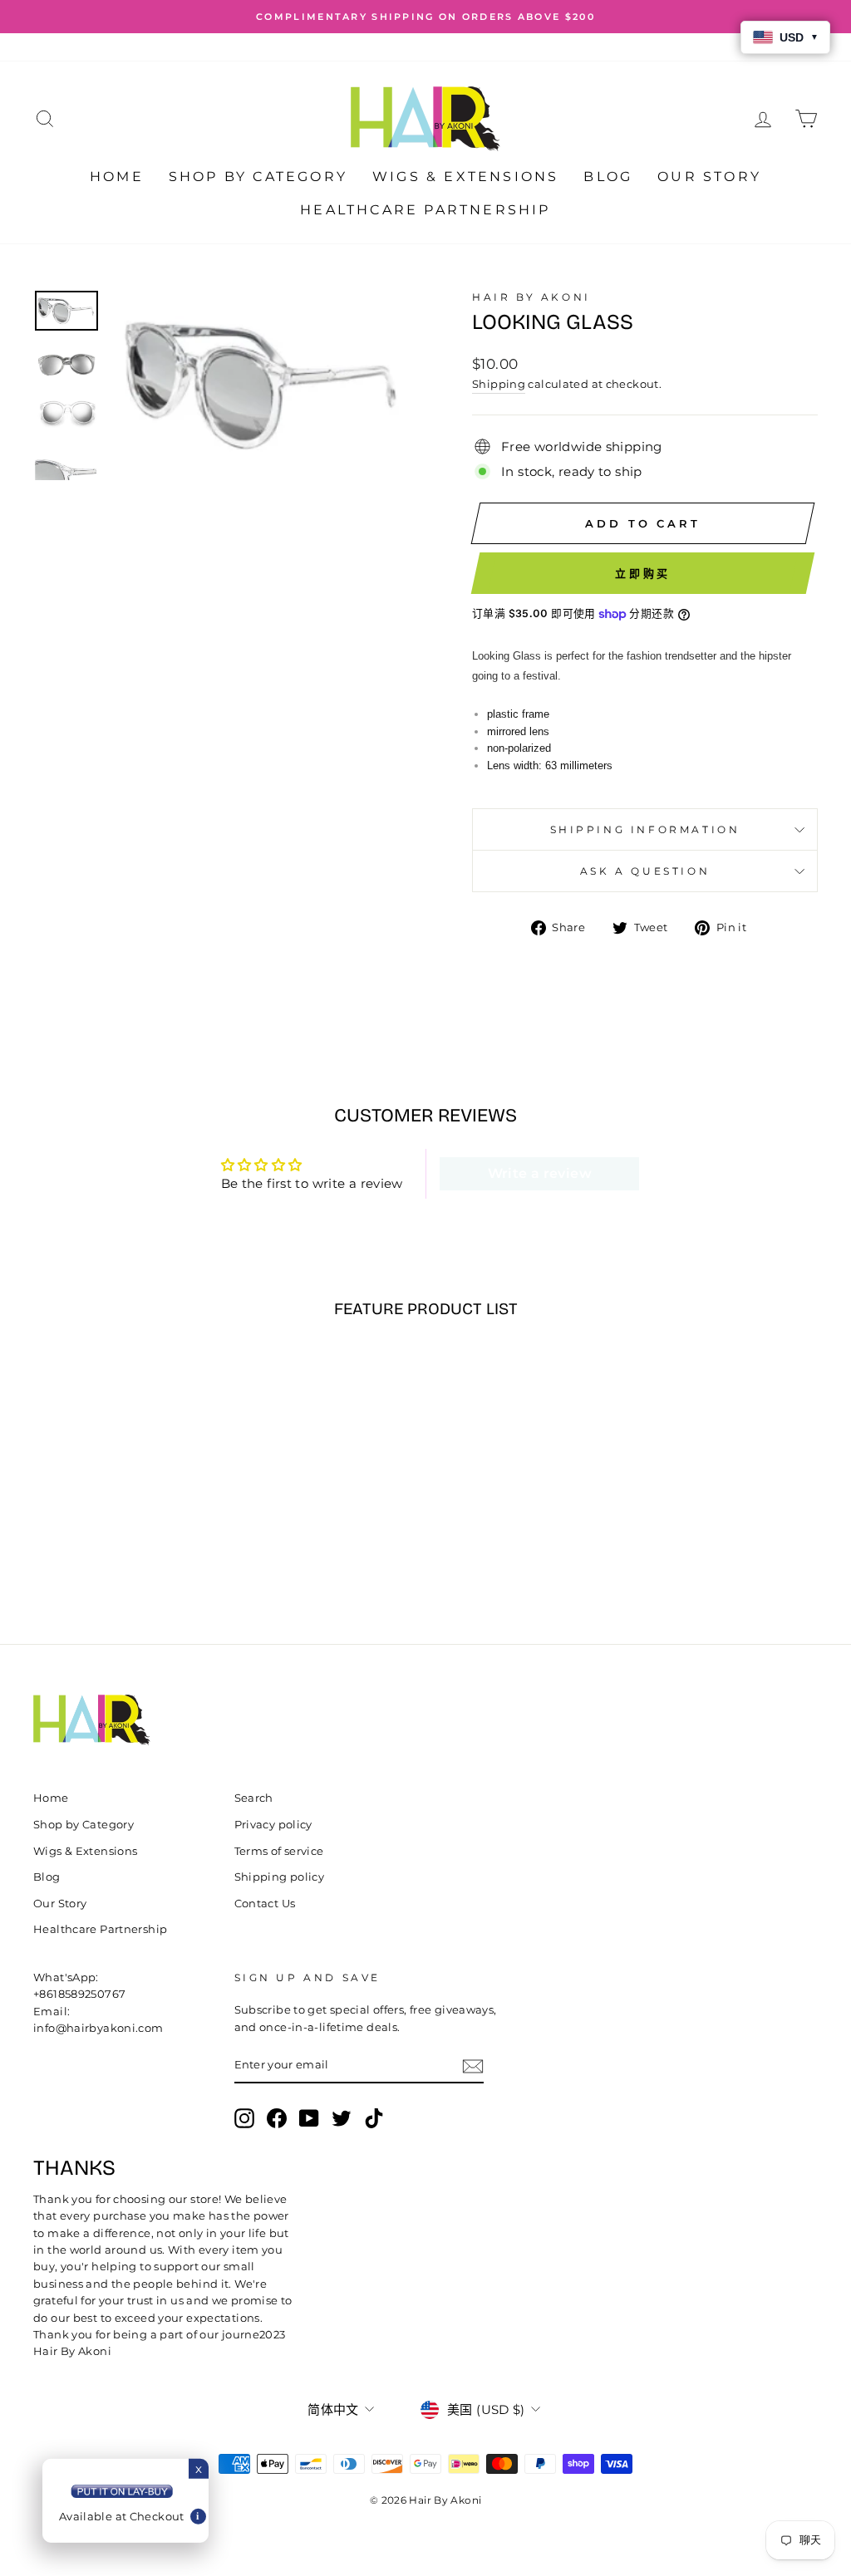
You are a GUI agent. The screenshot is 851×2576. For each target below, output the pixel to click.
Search (254, 1798)
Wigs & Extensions (465, 177)
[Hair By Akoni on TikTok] (374, 2118)
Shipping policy (280, 1877)
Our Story (709, 177)
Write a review (540, 1173)
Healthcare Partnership (425, 210)
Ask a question (645, 871)
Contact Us (265, 1904)
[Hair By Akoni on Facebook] (277, 2118)
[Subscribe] (473, 2066)
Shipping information (645, 829)
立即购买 (643, 573)
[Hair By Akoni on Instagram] (244, 2118)
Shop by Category (258, 177)
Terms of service (279, 1851)
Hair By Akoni (531, 297)
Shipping (499, 384)
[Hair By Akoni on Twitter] (342, 2118)
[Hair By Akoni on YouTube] (309, 2118)
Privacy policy (273, 1825)
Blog (608, 177)
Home (117, 177)
